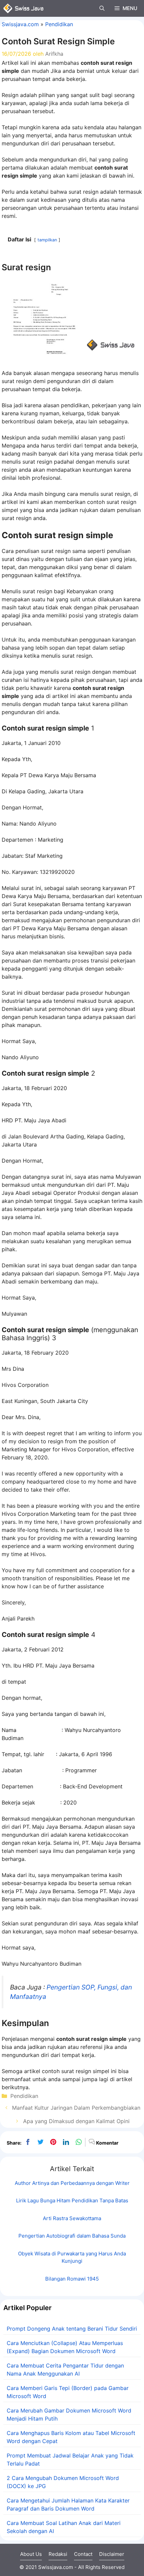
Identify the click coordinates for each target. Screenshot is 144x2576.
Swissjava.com (20, 24)
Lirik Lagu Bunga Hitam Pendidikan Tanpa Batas (72, 2200)
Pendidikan (59, 24)
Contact (83, 2554)
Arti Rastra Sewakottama (72, 2218)
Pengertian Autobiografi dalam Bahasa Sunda (72, 2236)
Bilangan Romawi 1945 (72, 2279)
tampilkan (47, 240)
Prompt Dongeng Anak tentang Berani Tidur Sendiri (72, 2329)
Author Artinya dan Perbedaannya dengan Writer (72, 2183)
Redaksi (58, 2554)
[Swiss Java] (23, 8)
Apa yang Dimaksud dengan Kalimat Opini (76, 2121)
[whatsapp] (79, 2142)
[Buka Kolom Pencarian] (102, 8)
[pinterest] (53, 2142)
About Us (31, 2554)
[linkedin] (66, 2142)
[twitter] (41, 2142)
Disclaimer (112, 2554)
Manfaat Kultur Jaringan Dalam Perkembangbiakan (76, 2108)
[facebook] (28, 2142)
